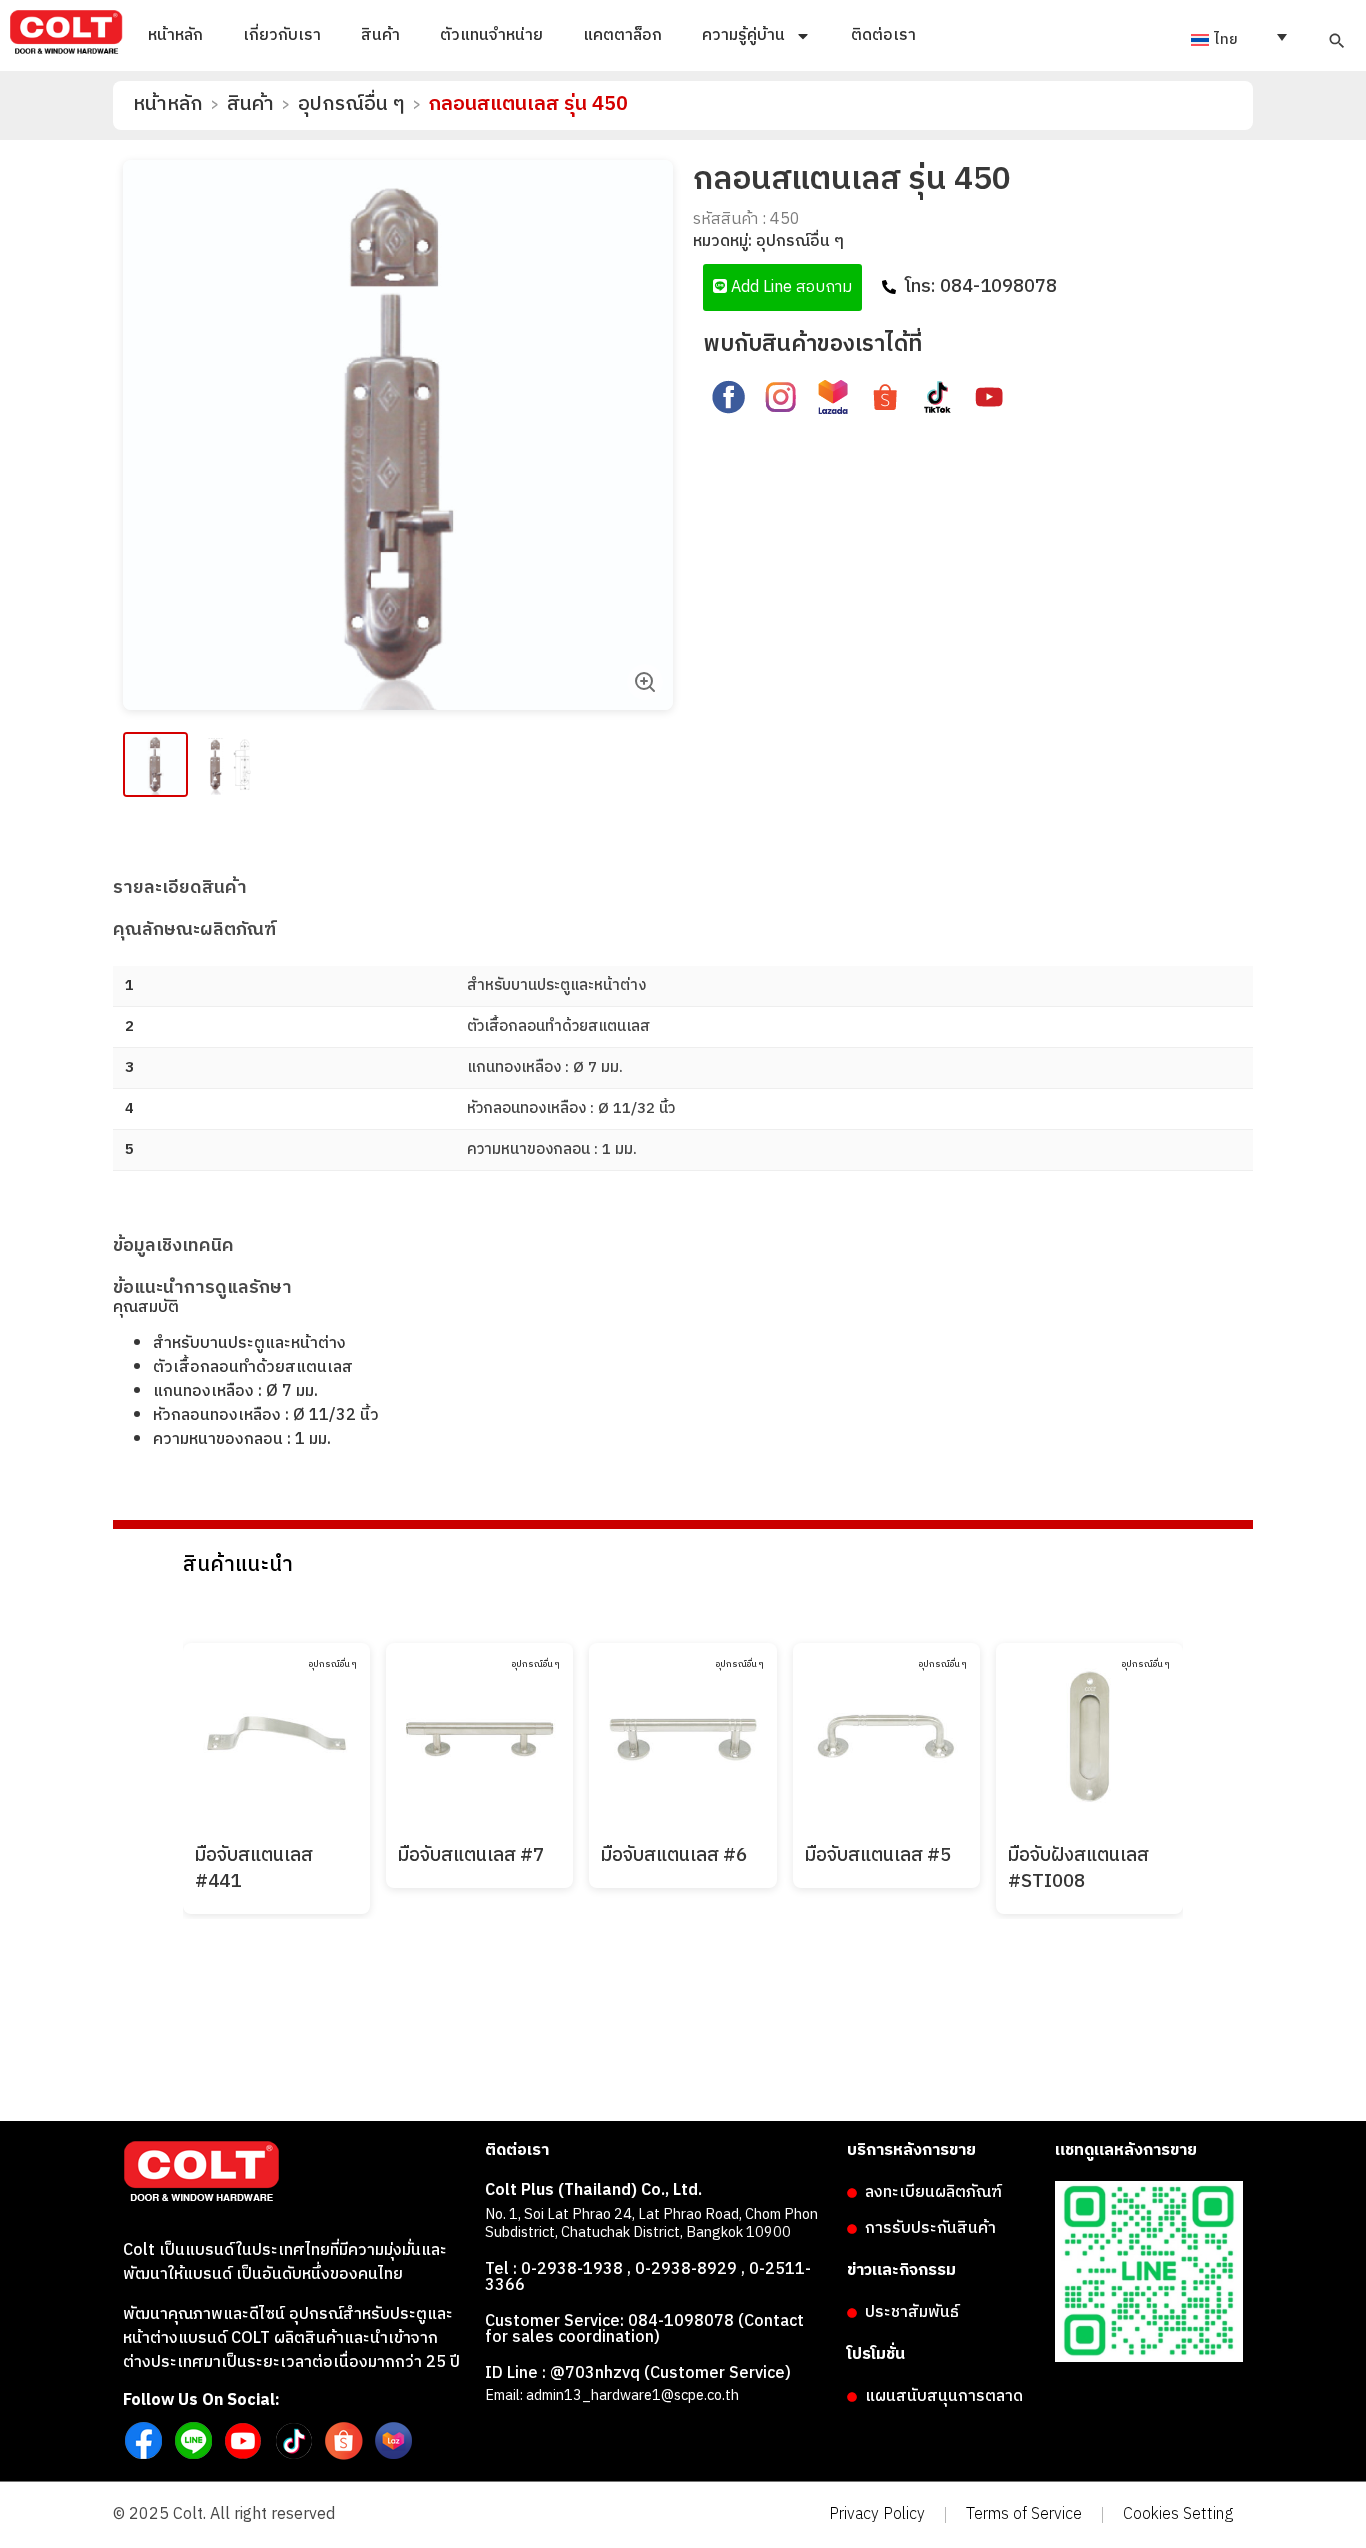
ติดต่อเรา (883, 35)
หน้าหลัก (175, 35)
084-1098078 (998, 287)
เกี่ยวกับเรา (282, 35)
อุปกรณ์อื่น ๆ (800, 241)
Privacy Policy (877, 2514)
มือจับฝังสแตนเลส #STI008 (1078, 1868)
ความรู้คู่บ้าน (743, 35)
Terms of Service (1024, 2514)
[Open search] (1337, 41)
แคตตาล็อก (622, 35)
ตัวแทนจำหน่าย (491, 35)
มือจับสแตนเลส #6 (674, 1855)
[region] (683, 1725)
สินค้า (380, 35)
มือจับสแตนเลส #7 (471, 1855)
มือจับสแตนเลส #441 (254, 1868)
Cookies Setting (1178, 2514)
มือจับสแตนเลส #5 (878, 1855)
